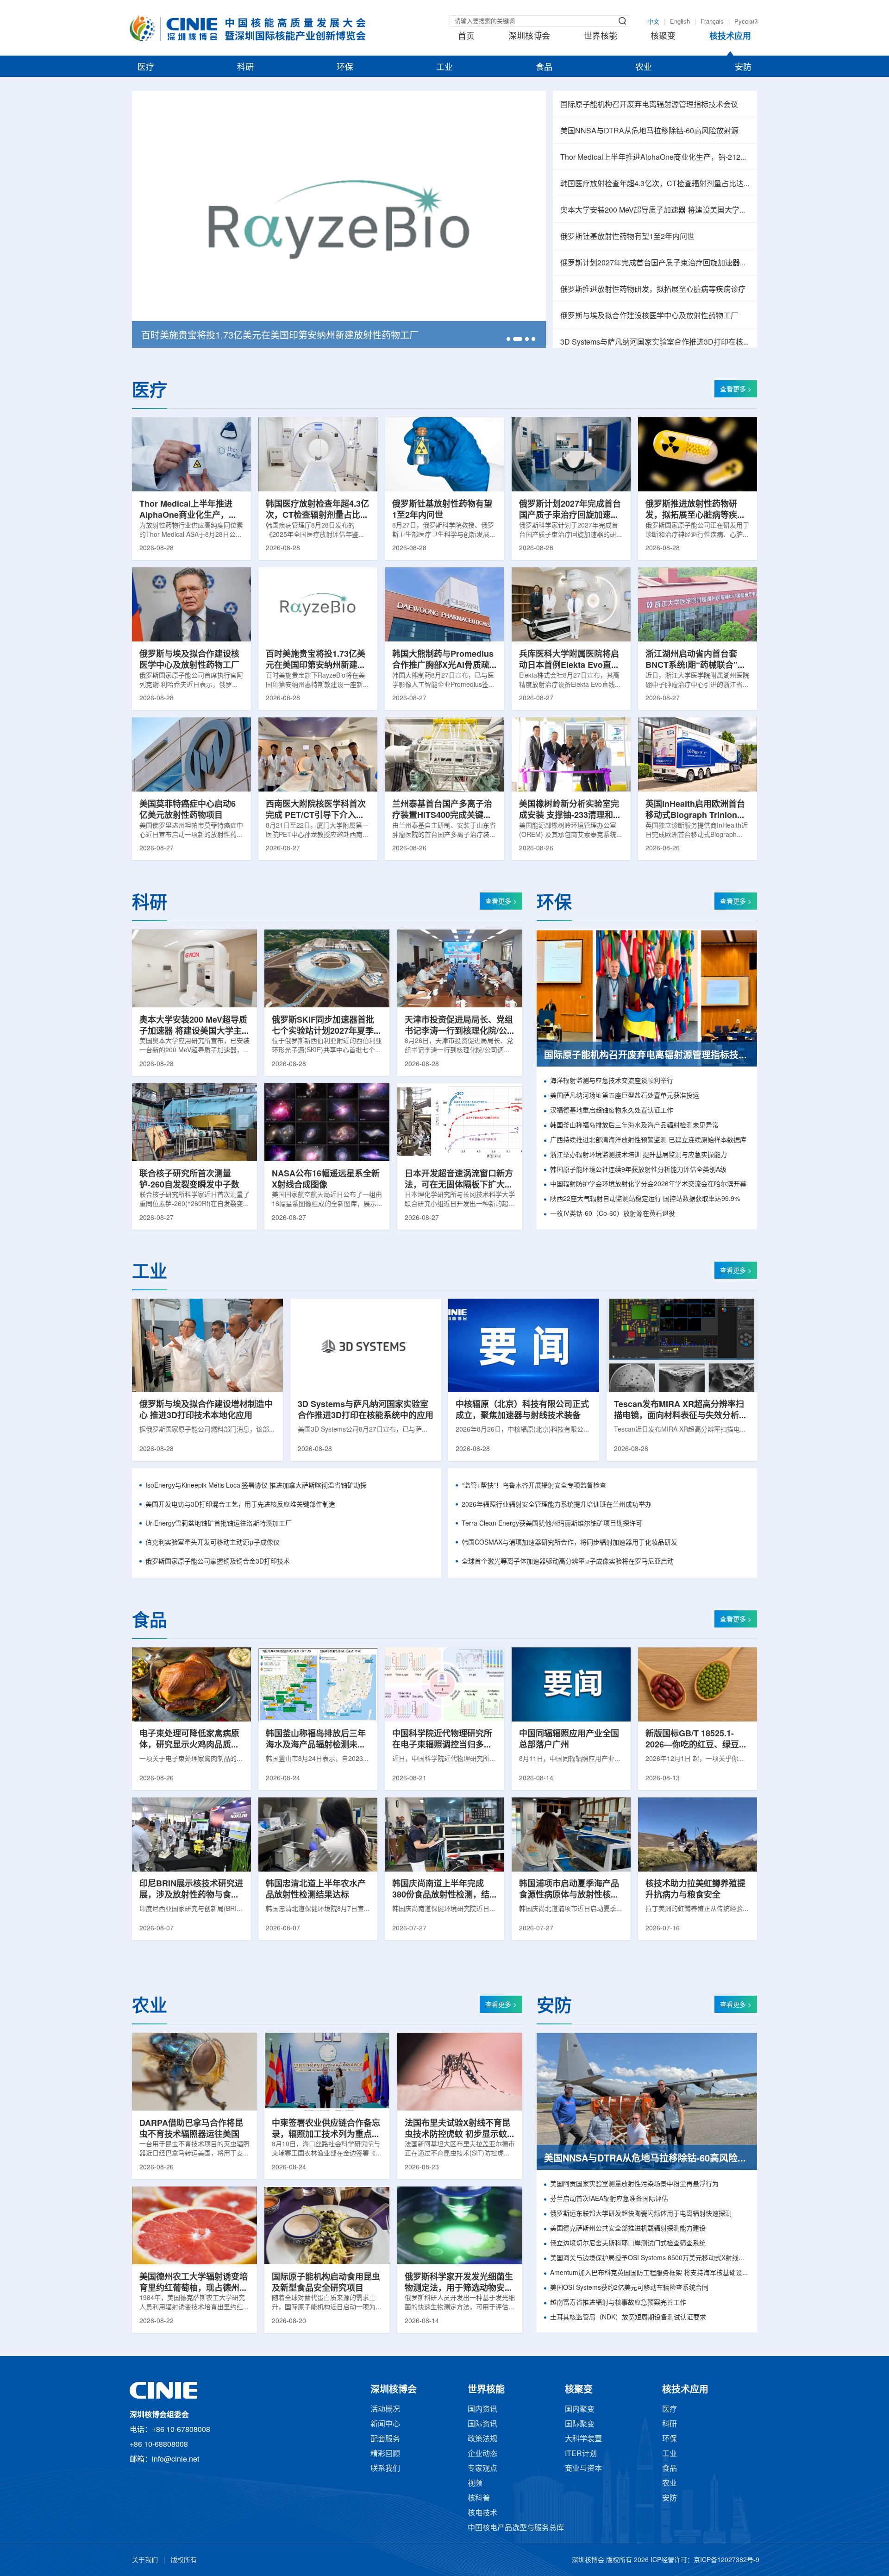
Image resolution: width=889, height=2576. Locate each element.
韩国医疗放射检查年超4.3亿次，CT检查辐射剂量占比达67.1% (655, 184)
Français (712, 22)
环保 (345, 68)
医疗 (146, 68)
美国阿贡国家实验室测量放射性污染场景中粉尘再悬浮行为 (634, 2184)
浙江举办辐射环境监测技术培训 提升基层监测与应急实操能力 (639, 1155)
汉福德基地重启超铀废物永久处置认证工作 (612, 1111)
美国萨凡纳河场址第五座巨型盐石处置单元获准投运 (625, 1096)
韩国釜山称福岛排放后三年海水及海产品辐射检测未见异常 (634, 1126)
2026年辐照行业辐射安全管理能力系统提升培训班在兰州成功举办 (557, 1505)
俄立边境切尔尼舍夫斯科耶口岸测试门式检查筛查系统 (628, 2244)
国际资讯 (482, 2424)
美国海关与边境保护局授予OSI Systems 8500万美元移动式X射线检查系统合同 (650, 2259)
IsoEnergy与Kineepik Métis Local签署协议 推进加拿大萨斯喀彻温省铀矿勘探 (256, 1486)
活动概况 (385, 2410)
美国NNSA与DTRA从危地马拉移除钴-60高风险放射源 (649, 131)
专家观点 (482, 2469)
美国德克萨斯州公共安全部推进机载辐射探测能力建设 (628, 2229)
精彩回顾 (385, 2454)
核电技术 (482, 2513)
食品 (544, 68)
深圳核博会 (529, 37)
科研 (245, 68)
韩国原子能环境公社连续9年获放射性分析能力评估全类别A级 (638, 1170)
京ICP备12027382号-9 (726, 2560)
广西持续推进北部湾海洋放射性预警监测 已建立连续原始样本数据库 (648, 1140)
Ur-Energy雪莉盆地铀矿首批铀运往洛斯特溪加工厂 (219, 1524)
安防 (743, 68)
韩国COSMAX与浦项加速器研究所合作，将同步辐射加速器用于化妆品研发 (570, 1543)
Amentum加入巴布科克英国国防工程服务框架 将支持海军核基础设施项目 (650, 2273)
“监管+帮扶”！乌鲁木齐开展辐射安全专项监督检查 (534, 1486)
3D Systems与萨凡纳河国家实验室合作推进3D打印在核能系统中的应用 (655, 342)
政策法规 (482, 2439)
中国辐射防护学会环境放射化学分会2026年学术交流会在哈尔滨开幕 (648, 1184)
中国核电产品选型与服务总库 (516, 2528)
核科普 (479, 2498)
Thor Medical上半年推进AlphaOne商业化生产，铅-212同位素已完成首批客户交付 (655, 158)
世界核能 (601, 37)
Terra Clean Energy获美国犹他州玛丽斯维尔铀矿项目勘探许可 (552, 1524)
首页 (466, 37)
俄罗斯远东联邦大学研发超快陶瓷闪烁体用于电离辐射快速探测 (641, 2214)
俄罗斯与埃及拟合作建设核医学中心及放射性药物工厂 (649, 316)
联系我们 (385, 2469)
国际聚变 (580, 2424)
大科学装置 (583, 2439)
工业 (444, 68)
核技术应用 (730, 37)
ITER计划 (581, 2454)
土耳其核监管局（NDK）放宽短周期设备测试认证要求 (628, 2318)
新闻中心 (385, 2424)
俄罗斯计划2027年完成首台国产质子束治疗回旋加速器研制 (655, 263)
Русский (746, 22)
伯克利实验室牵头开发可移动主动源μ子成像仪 (213, 1543)
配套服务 (385, 2439)
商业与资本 (583, 2469)
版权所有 (184, 2560)
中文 (653, 22)
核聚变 (663, 37)
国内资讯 (482, 2410)
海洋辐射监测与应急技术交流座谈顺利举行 (612, 1081)
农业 (644, 68)
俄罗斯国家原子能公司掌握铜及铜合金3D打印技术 (218, 1562)
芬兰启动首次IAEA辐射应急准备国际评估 (609, 2199)
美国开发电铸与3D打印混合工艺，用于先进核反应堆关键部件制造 (240, 1505)
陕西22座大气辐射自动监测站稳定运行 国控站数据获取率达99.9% (645, 1199)
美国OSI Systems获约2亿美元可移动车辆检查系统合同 (629, 2288)
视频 (475, 2484)
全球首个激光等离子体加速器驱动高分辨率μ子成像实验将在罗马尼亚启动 (568, 1562)
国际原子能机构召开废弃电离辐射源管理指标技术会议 (649, 105)
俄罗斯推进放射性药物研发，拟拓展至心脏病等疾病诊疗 (653, 290)
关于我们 (145, 2560)
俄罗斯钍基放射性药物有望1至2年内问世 (627, 237)
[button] (508, 339)
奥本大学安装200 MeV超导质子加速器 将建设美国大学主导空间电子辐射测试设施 (655, 210)
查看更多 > (736, 390)
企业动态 (482, 2454)
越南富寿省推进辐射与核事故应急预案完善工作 (618, 2303)
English (680, 22)
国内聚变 (580, 2410)
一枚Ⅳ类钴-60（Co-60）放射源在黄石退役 (613, 1214)
